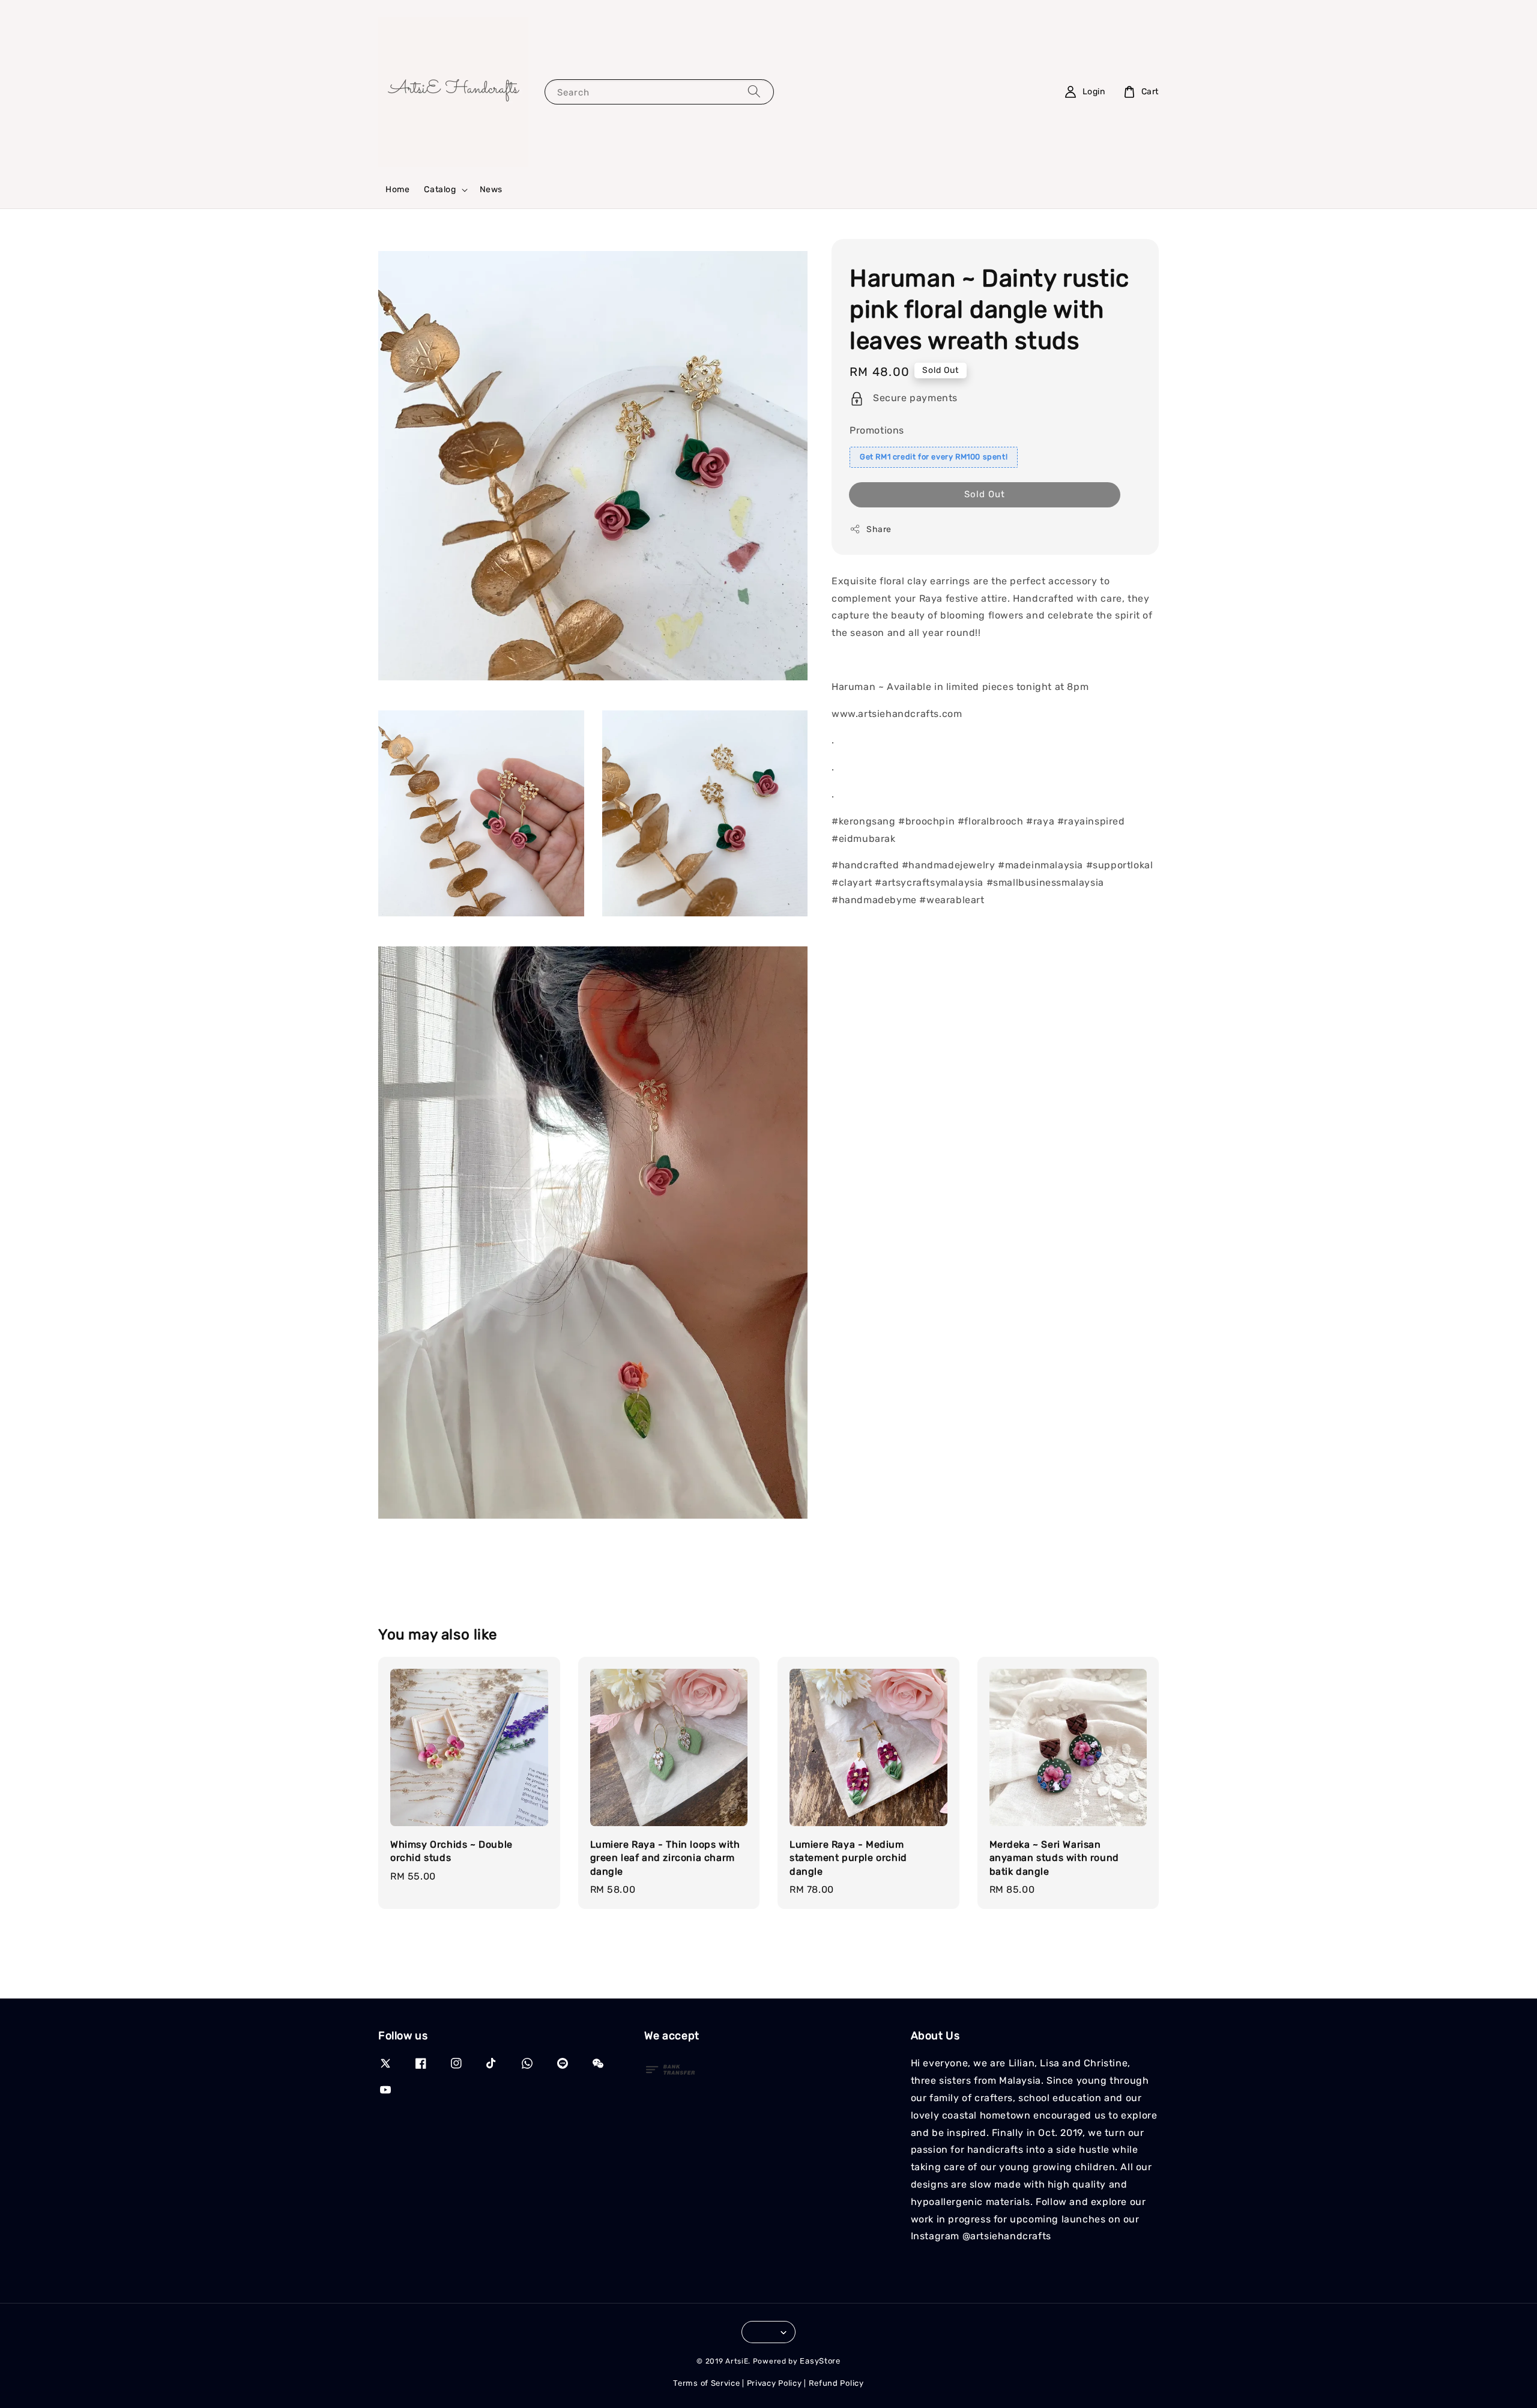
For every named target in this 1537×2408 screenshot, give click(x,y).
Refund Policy (836, 2383)
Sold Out (985, 494)
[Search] (754, 92)
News (491, 189)
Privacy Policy (775, 2383)
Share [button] (879, 529)
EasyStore (820, 2361)
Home (397, 189)
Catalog (440, 189)
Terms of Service (706, 2383)
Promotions (877, 430)
